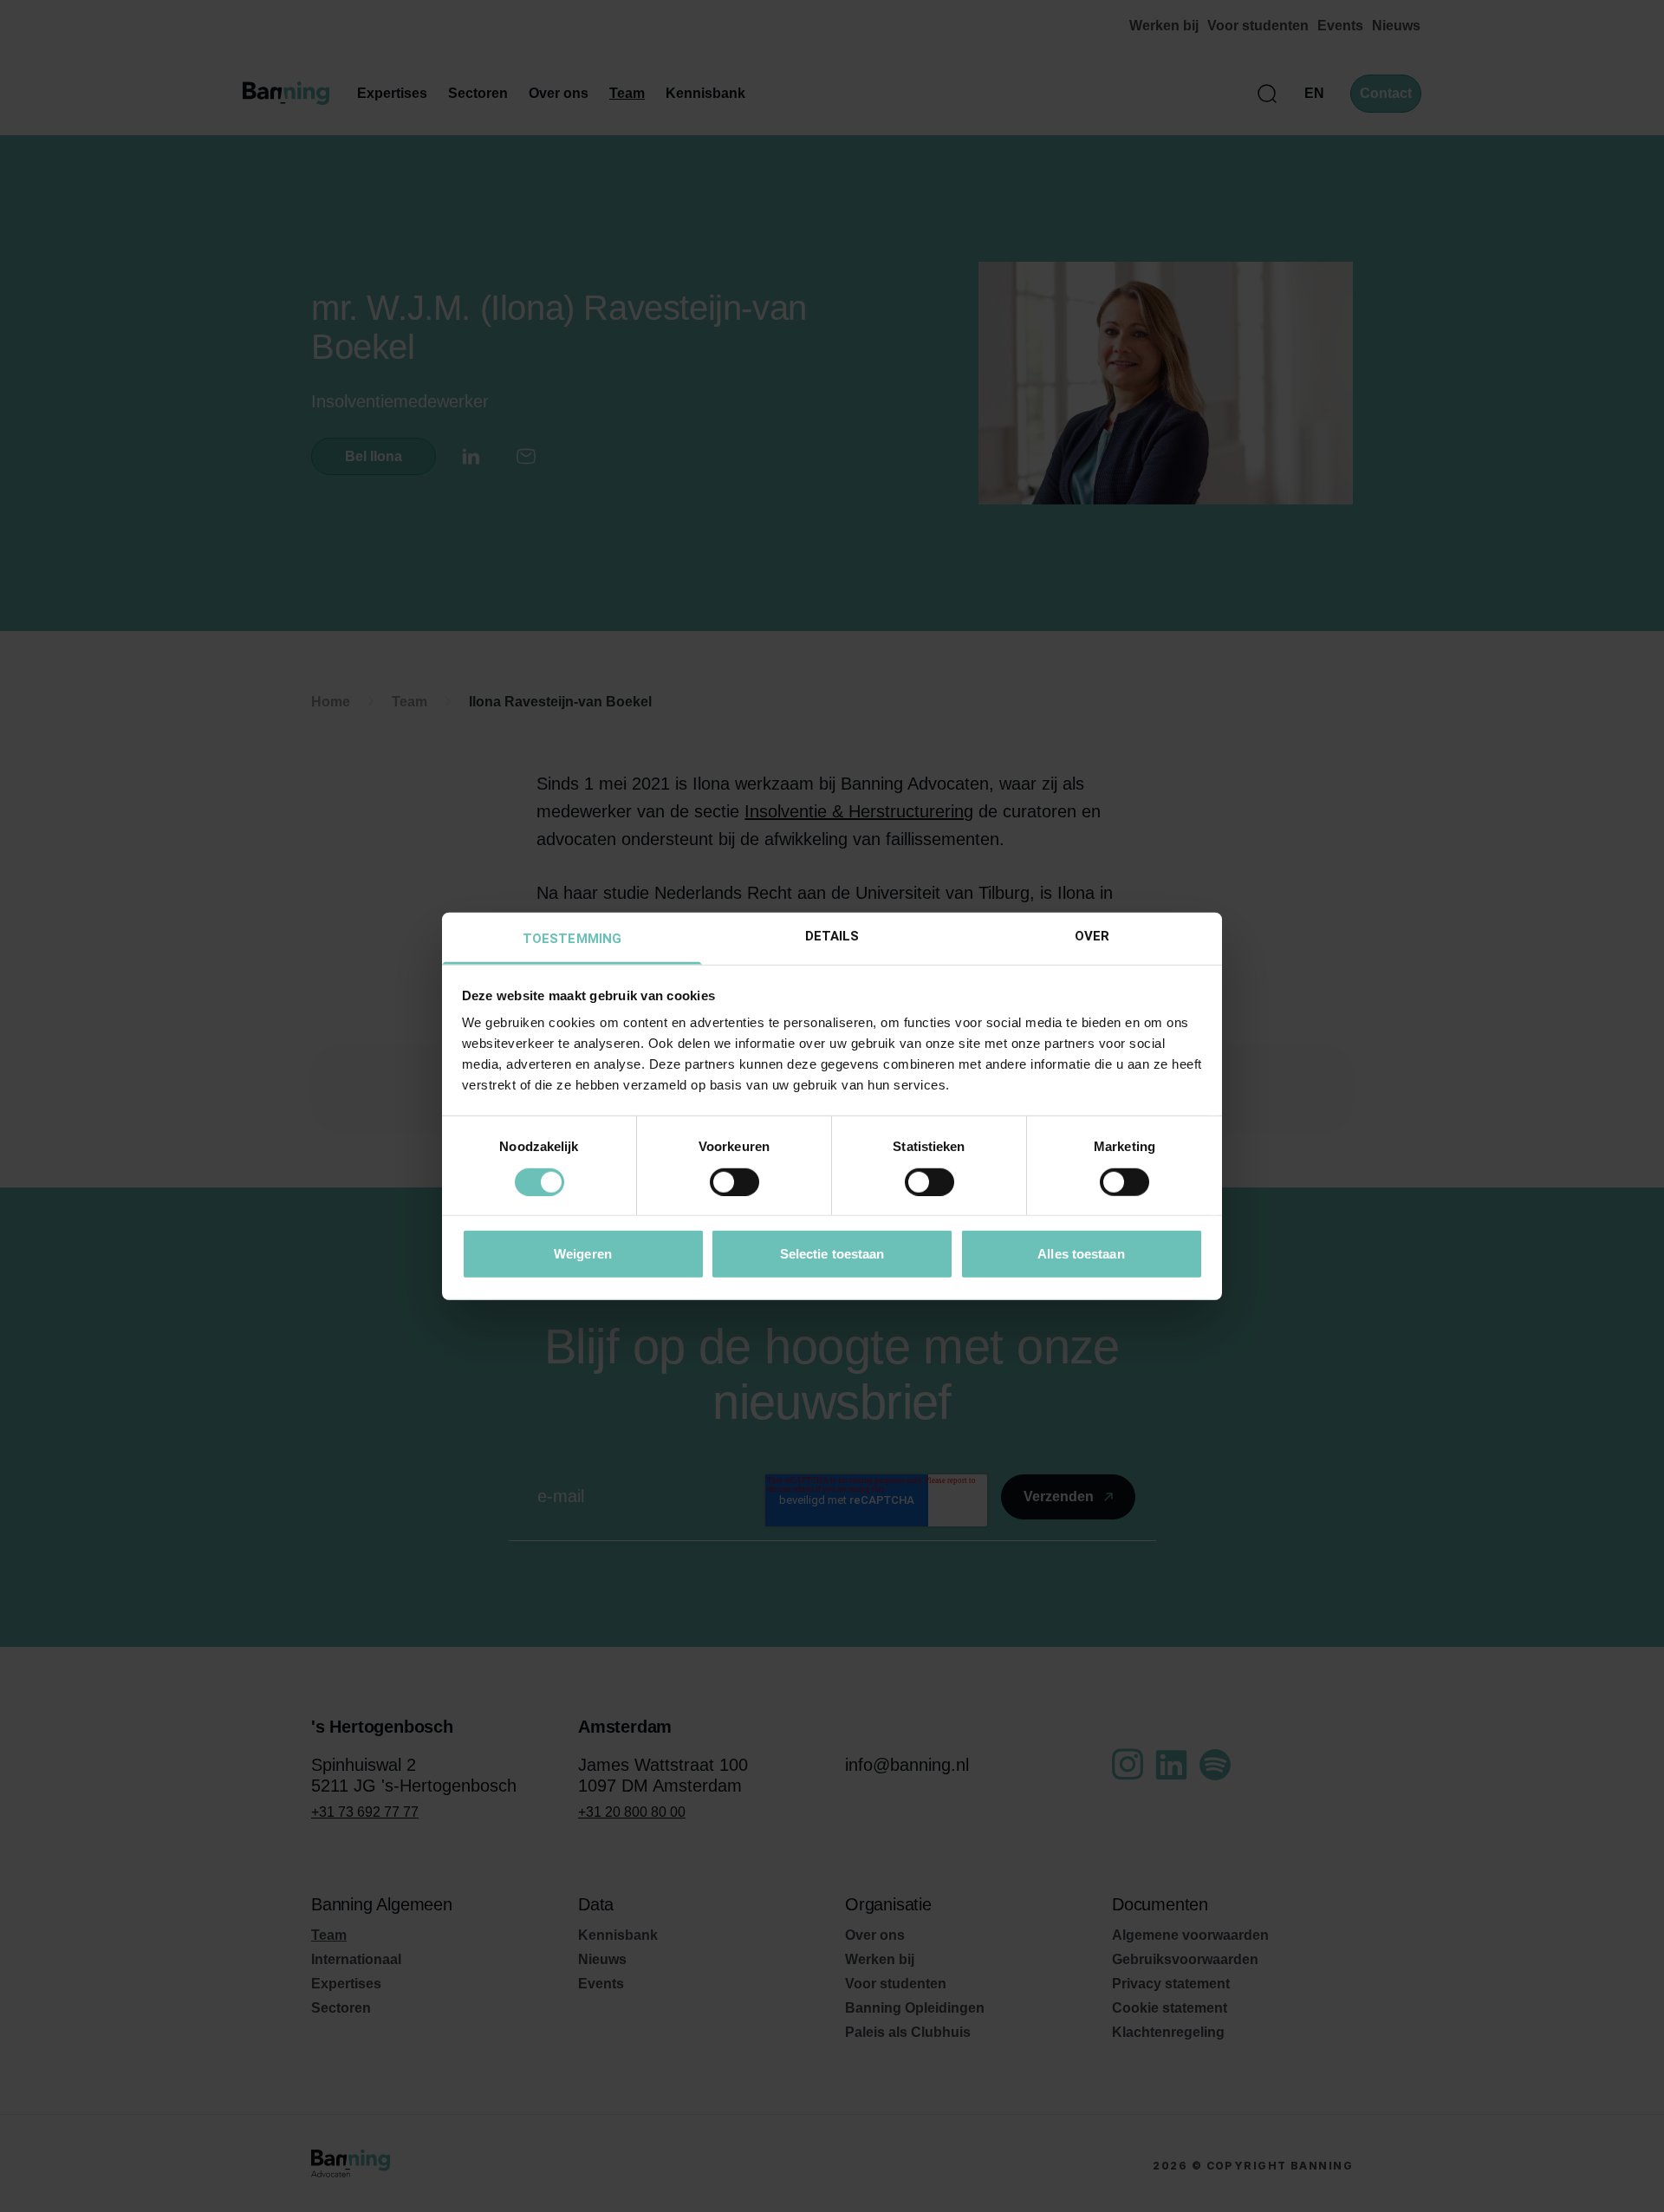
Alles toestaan (1081, 1254)
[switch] (734, 1181)
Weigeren (583, 1254)
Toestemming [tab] (572, 939)
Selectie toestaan (832, 1254)
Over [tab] (1092, 936)
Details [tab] (832, 936)
